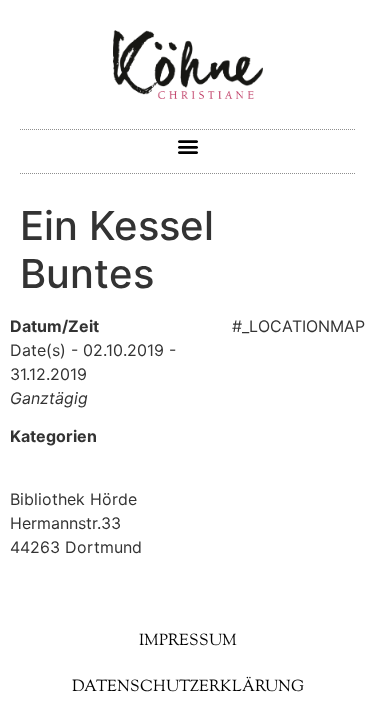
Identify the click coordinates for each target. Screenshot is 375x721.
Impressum (188, 641)
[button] (187, 146)
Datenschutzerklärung (188, 687)
